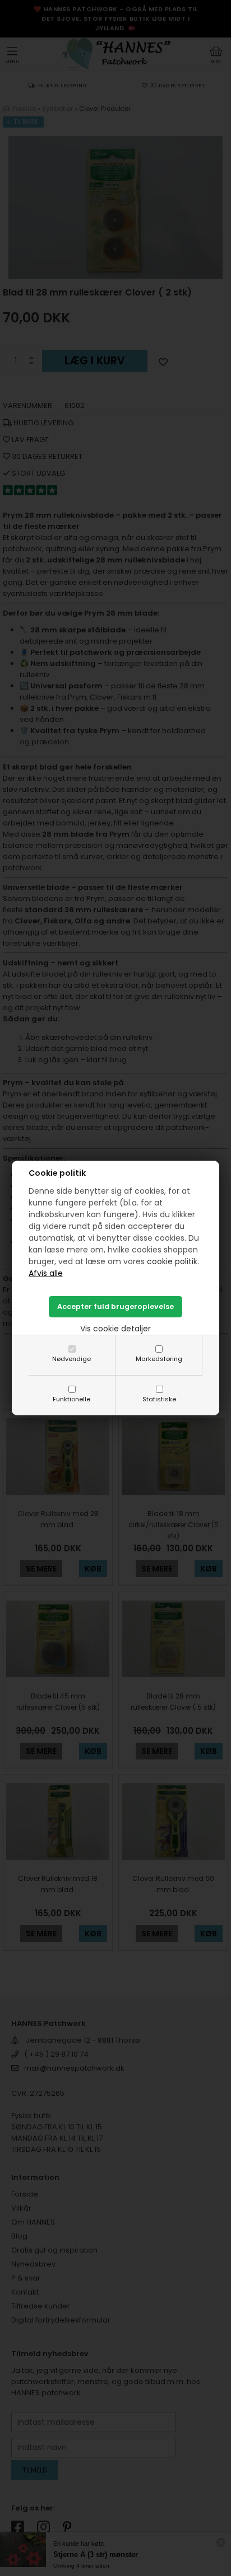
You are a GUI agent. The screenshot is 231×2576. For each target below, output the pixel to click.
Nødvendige (71, 1359)
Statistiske (159, 1399)
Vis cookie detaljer (115, 1329)
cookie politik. (173, 1261)
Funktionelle (71, 1399)
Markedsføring (159, 1359)
